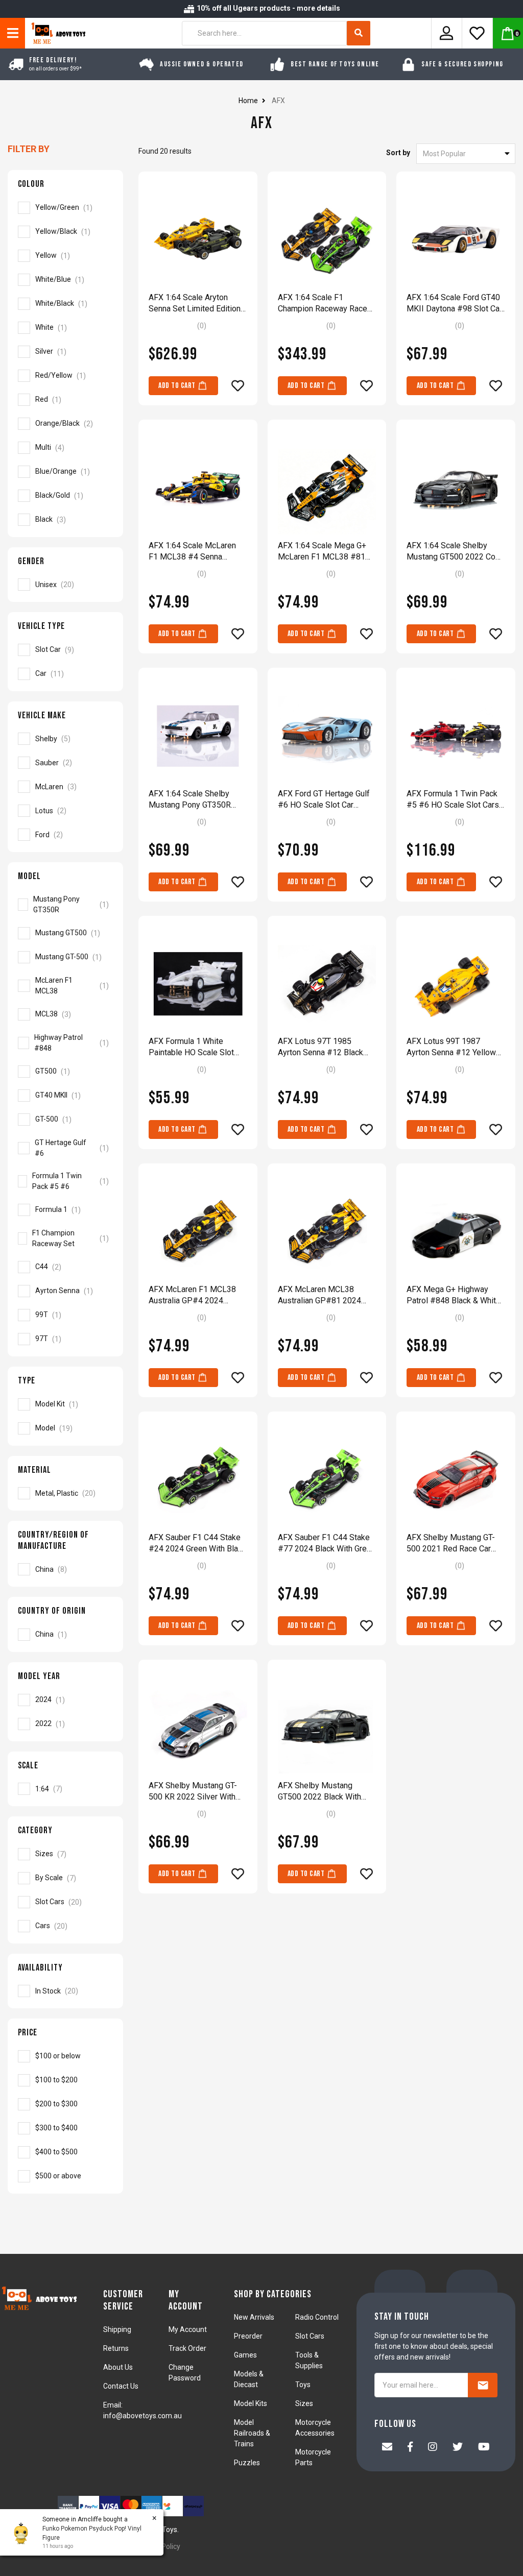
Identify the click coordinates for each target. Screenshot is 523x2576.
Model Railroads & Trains (252, 2433)
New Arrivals (254, 2317)
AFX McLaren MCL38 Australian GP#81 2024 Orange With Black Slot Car (325, 1295)
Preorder (248, 2336)
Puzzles (247, 2463)
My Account (188, 2329)
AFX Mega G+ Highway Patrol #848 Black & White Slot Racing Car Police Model (454, 1295)
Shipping (117, 2329)
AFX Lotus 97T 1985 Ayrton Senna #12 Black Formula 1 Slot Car (320, 1047)
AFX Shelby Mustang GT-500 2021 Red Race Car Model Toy (451, 1544)
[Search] (359, 33)
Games (245, 2355)
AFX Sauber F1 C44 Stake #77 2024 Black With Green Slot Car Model (327, 1544)
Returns (116, 2348)
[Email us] (387, 2448)
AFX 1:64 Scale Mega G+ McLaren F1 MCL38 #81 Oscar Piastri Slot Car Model (322, 552)
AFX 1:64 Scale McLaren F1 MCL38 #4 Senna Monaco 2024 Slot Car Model (192, 552)
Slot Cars (310, 2336)
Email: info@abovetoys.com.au (142, 2410)
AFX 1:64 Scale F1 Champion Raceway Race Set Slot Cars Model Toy (323, 303)
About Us (118, 2367)
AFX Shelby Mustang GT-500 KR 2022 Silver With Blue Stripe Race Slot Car (193, 1792)
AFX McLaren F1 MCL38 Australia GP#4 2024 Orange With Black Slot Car (196, 1295)
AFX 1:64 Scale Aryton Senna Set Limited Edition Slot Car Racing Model (195, 303)
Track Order (187, 2348)
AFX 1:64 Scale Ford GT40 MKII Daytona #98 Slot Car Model (454, 303)
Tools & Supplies (309, 2360)
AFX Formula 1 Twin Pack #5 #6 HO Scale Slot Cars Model (453, 800)
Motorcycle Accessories (315, 2428)
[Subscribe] (483, 2385)
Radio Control (317, 2317)
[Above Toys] (56, 33)
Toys (303, 2385)
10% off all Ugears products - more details (268, 8)
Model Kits (251, 2403)
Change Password (185, 2373)
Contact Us (121, 2386)
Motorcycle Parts (313, 2457)
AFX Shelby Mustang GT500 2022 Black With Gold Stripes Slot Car (319, 1792)
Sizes (304, 2403)
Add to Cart (178, 386)
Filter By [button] (29, 149)
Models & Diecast (249, 2379)
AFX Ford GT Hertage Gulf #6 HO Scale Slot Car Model (324, 800)
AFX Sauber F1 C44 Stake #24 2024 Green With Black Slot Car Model (197, 1544)
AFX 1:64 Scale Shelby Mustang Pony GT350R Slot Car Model (190, 800)
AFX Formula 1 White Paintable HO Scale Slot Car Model (191, 1047)
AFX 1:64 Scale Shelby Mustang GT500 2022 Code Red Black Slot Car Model (456, 552)
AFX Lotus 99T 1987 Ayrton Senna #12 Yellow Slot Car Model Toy (451, 1047)
